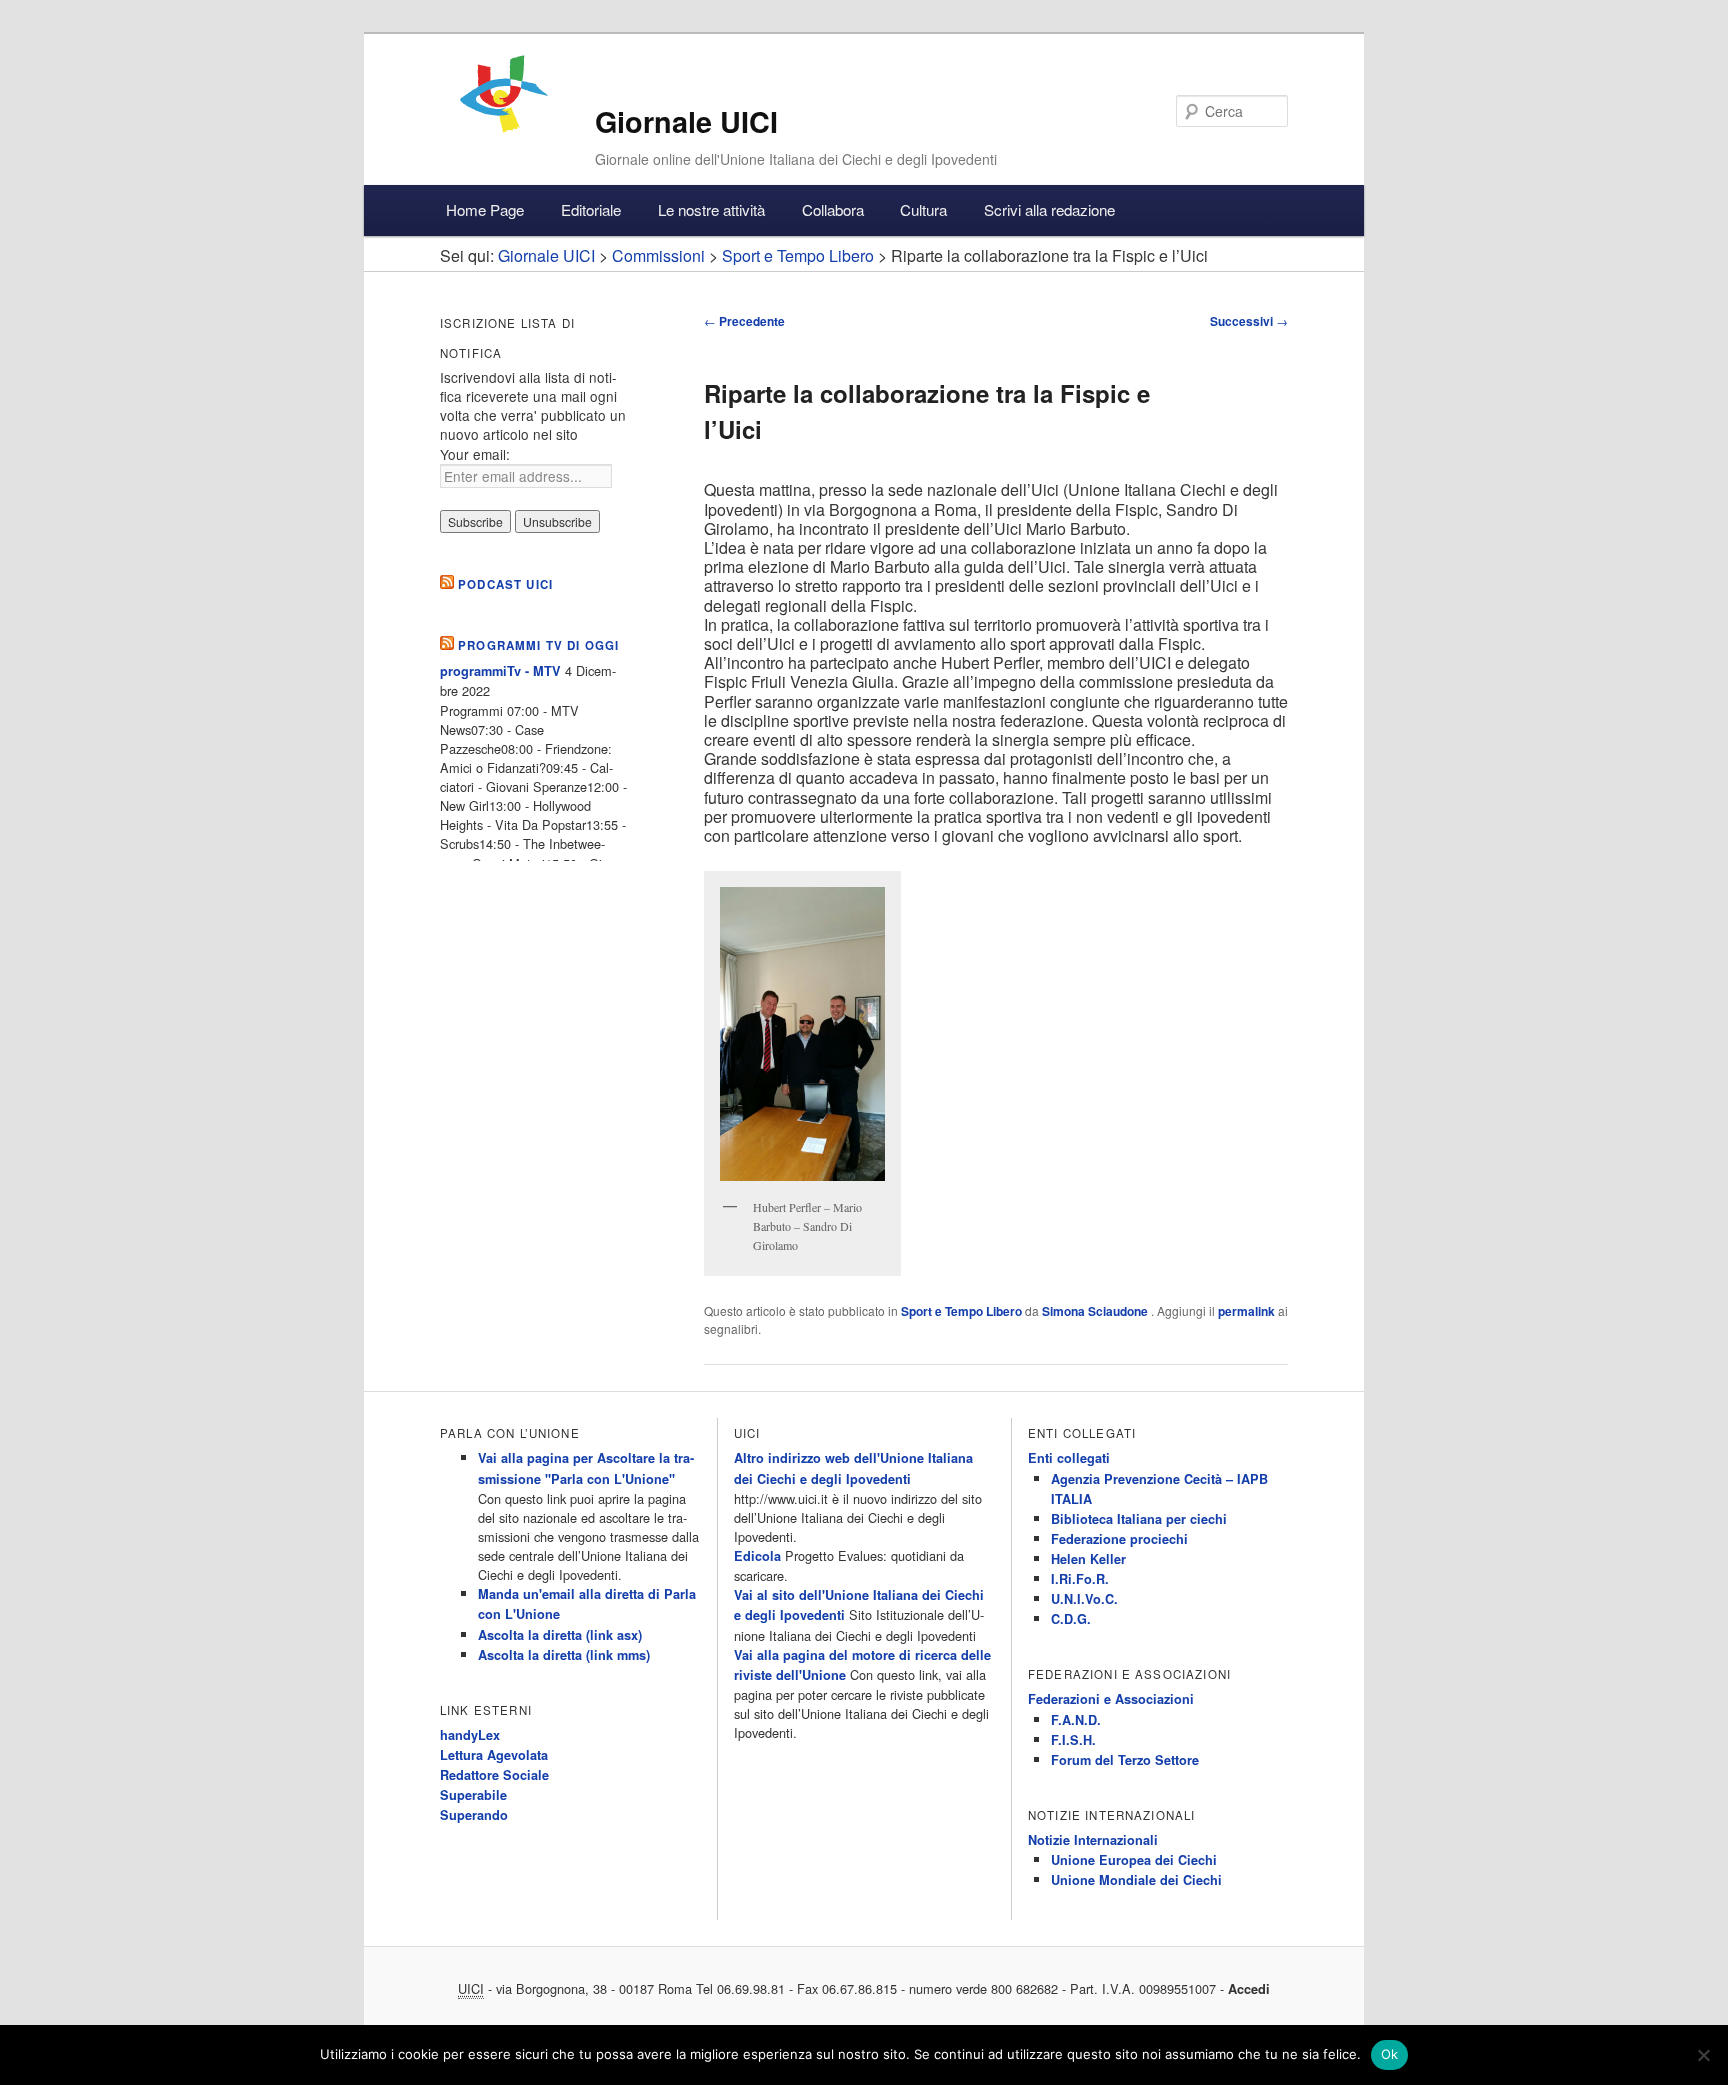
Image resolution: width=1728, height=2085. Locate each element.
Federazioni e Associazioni (1111, 1699)
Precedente (744, 321)
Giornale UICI (686, 121)
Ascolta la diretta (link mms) (564, 1655)
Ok (1390, 2054)
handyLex (470, 1735)
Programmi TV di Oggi (538, 645)
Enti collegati (1069, 1458)
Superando (474, 1815)
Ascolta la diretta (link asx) (560, 1635)
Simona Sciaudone (1096, 1311)
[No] (1703, 2055)
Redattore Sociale (494, 1775)
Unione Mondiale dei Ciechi (1136, 1880)
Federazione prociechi (1119, 1539)
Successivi (1249, 321)
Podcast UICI (505, 584)
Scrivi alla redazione (1049, 209)
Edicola (757, 1556)
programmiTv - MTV (500, 671)
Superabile (473, 1795)
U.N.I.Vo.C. (1084, 1599)
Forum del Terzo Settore (1125, 1760)
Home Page (485, 209)
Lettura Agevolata (494, 1755)
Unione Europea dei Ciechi (1134, 1860)
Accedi (1249, 1989)
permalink (1246, 1311)
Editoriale (591, 209)
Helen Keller (1088, 1559)
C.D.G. (1071, 1619)
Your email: (475, 454)
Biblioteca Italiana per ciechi (1139, 1519)
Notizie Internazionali (1093, 1840)
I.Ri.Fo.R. (1080, 1579)
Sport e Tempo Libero (961, 1311)
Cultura (923, 209)
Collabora (833, 209)
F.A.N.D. (1076, 1720)
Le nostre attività (711, 209)
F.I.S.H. (1073, 1740)
